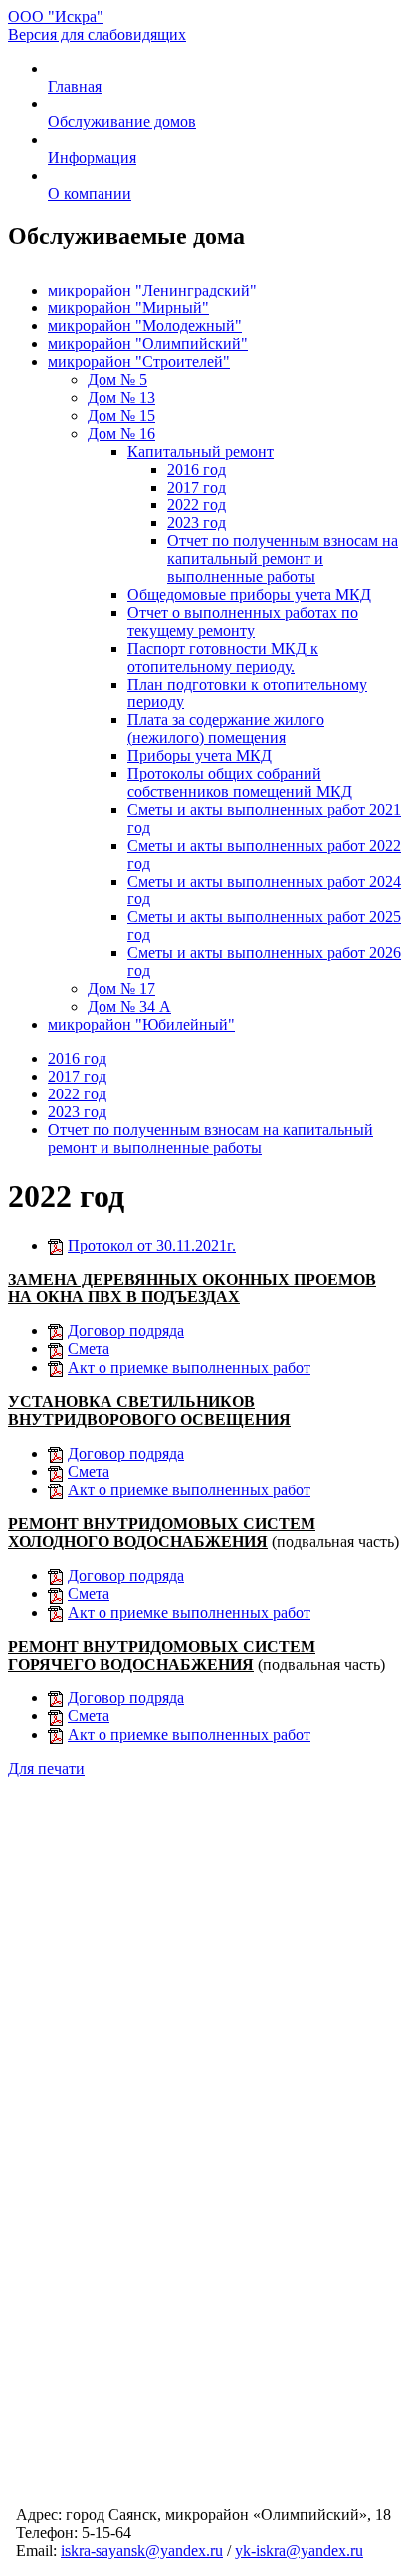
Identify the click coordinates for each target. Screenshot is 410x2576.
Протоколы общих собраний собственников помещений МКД (240, 783)
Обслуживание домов (122, 122)
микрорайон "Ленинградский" (152, 290)
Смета (89, 1349)
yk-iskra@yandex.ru (299, 2551)
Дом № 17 (121, 989)
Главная (75, 86)
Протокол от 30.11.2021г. (152, 1245)
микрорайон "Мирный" (128, 308)
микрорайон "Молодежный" (145, 326)
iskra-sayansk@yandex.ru (142, 2551)
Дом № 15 (121, 415)
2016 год (197, 469)
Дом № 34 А (129, 1006)
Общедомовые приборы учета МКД (249, 594)
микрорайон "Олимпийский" (148, 344)
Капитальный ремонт (201, 451)
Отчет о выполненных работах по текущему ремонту (243, 621)
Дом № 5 (117, 380)
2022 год (197, 505)
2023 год (197, 523)
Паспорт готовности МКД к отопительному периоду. (223, 657)
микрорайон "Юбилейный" (141, 1024)
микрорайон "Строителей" (139, 362)
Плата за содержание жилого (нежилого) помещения (226, 729)
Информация (92, 158)
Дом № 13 (121, 397)
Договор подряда (126, 1331)
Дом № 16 (121, 433)
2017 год (197, 487)
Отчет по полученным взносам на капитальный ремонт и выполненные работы (283, 559)
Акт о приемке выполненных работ (189, 1368)
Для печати (46, 1769)
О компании (90, 194)
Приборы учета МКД (200, 756)
